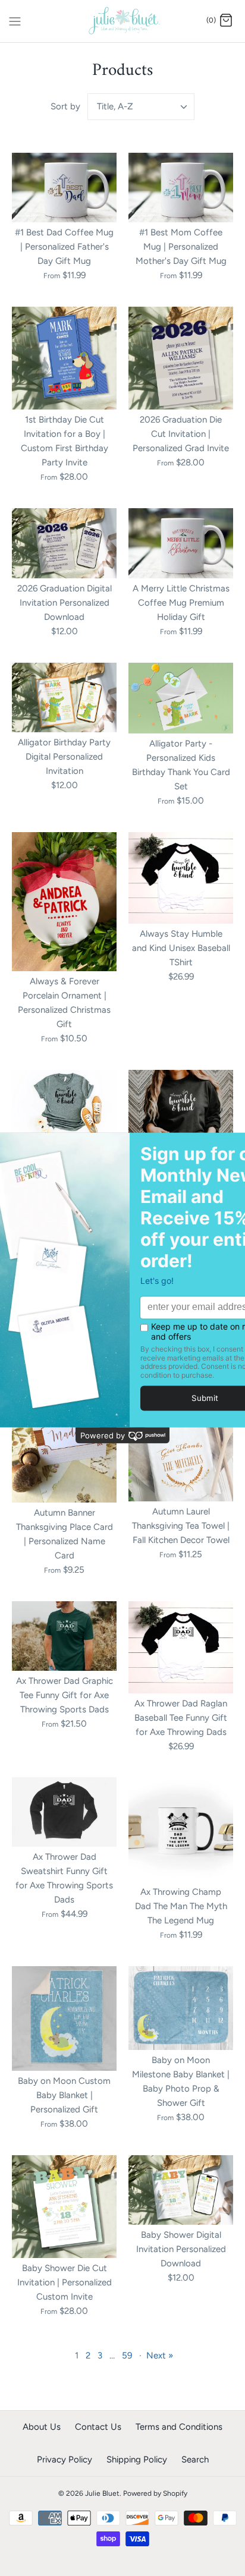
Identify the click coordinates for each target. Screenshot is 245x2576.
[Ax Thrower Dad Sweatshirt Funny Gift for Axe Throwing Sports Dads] (64, 1812)
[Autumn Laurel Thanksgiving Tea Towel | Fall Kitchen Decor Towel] (181, 1450)
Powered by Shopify (155, 2493)
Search (195, 2460)
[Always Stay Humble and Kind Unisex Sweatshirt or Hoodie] (181, 1122)
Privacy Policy (65, 2460)
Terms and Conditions (179, 2427)
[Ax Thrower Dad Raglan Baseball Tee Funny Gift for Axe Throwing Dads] (181, 1647)
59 (127, 2355)
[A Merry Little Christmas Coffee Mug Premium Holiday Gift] (181, 543)
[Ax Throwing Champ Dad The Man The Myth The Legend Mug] (181, 1829)
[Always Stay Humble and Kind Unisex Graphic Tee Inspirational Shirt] (64, 1105)
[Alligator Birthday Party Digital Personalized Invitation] (64, 697)
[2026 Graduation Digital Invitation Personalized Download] (64, 543)
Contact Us (98, 2427)
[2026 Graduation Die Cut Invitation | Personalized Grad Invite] (181, 358)
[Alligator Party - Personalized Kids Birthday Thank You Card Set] (181, 698)
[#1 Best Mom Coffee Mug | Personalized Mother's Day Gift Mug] (181, 188)
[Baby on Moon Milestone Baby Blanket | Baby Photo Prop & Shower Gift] (181, 2008)
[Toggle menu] (15, 20)
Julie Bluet (102, 2493)
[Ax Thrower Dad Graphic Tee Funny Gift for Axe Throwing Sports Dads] (64, 1636)
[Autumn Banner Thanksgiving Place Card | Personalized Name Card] (64, 1451)
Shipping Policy (137, 2460)
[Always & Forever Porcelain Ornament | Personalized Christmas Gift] (64, 902)
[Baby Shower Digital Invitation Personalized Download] (181, 2190)
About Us (42, 2427)
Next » (160, 2355)
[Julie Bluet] (123, 21)
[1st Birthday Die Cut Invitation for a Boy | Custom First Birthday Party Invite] (64, 358)
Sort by (65, 106)
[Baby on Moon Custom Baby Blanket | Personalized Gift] (64, 2018)
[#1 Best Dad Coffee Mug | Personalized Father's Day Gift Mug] (64, 188)
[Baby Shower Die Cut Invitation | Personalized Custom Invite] (64, 2207)
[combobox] (141, 107)
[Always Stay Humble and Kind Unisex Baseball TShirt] (181, 878)
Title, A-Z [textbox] (115, 106)
